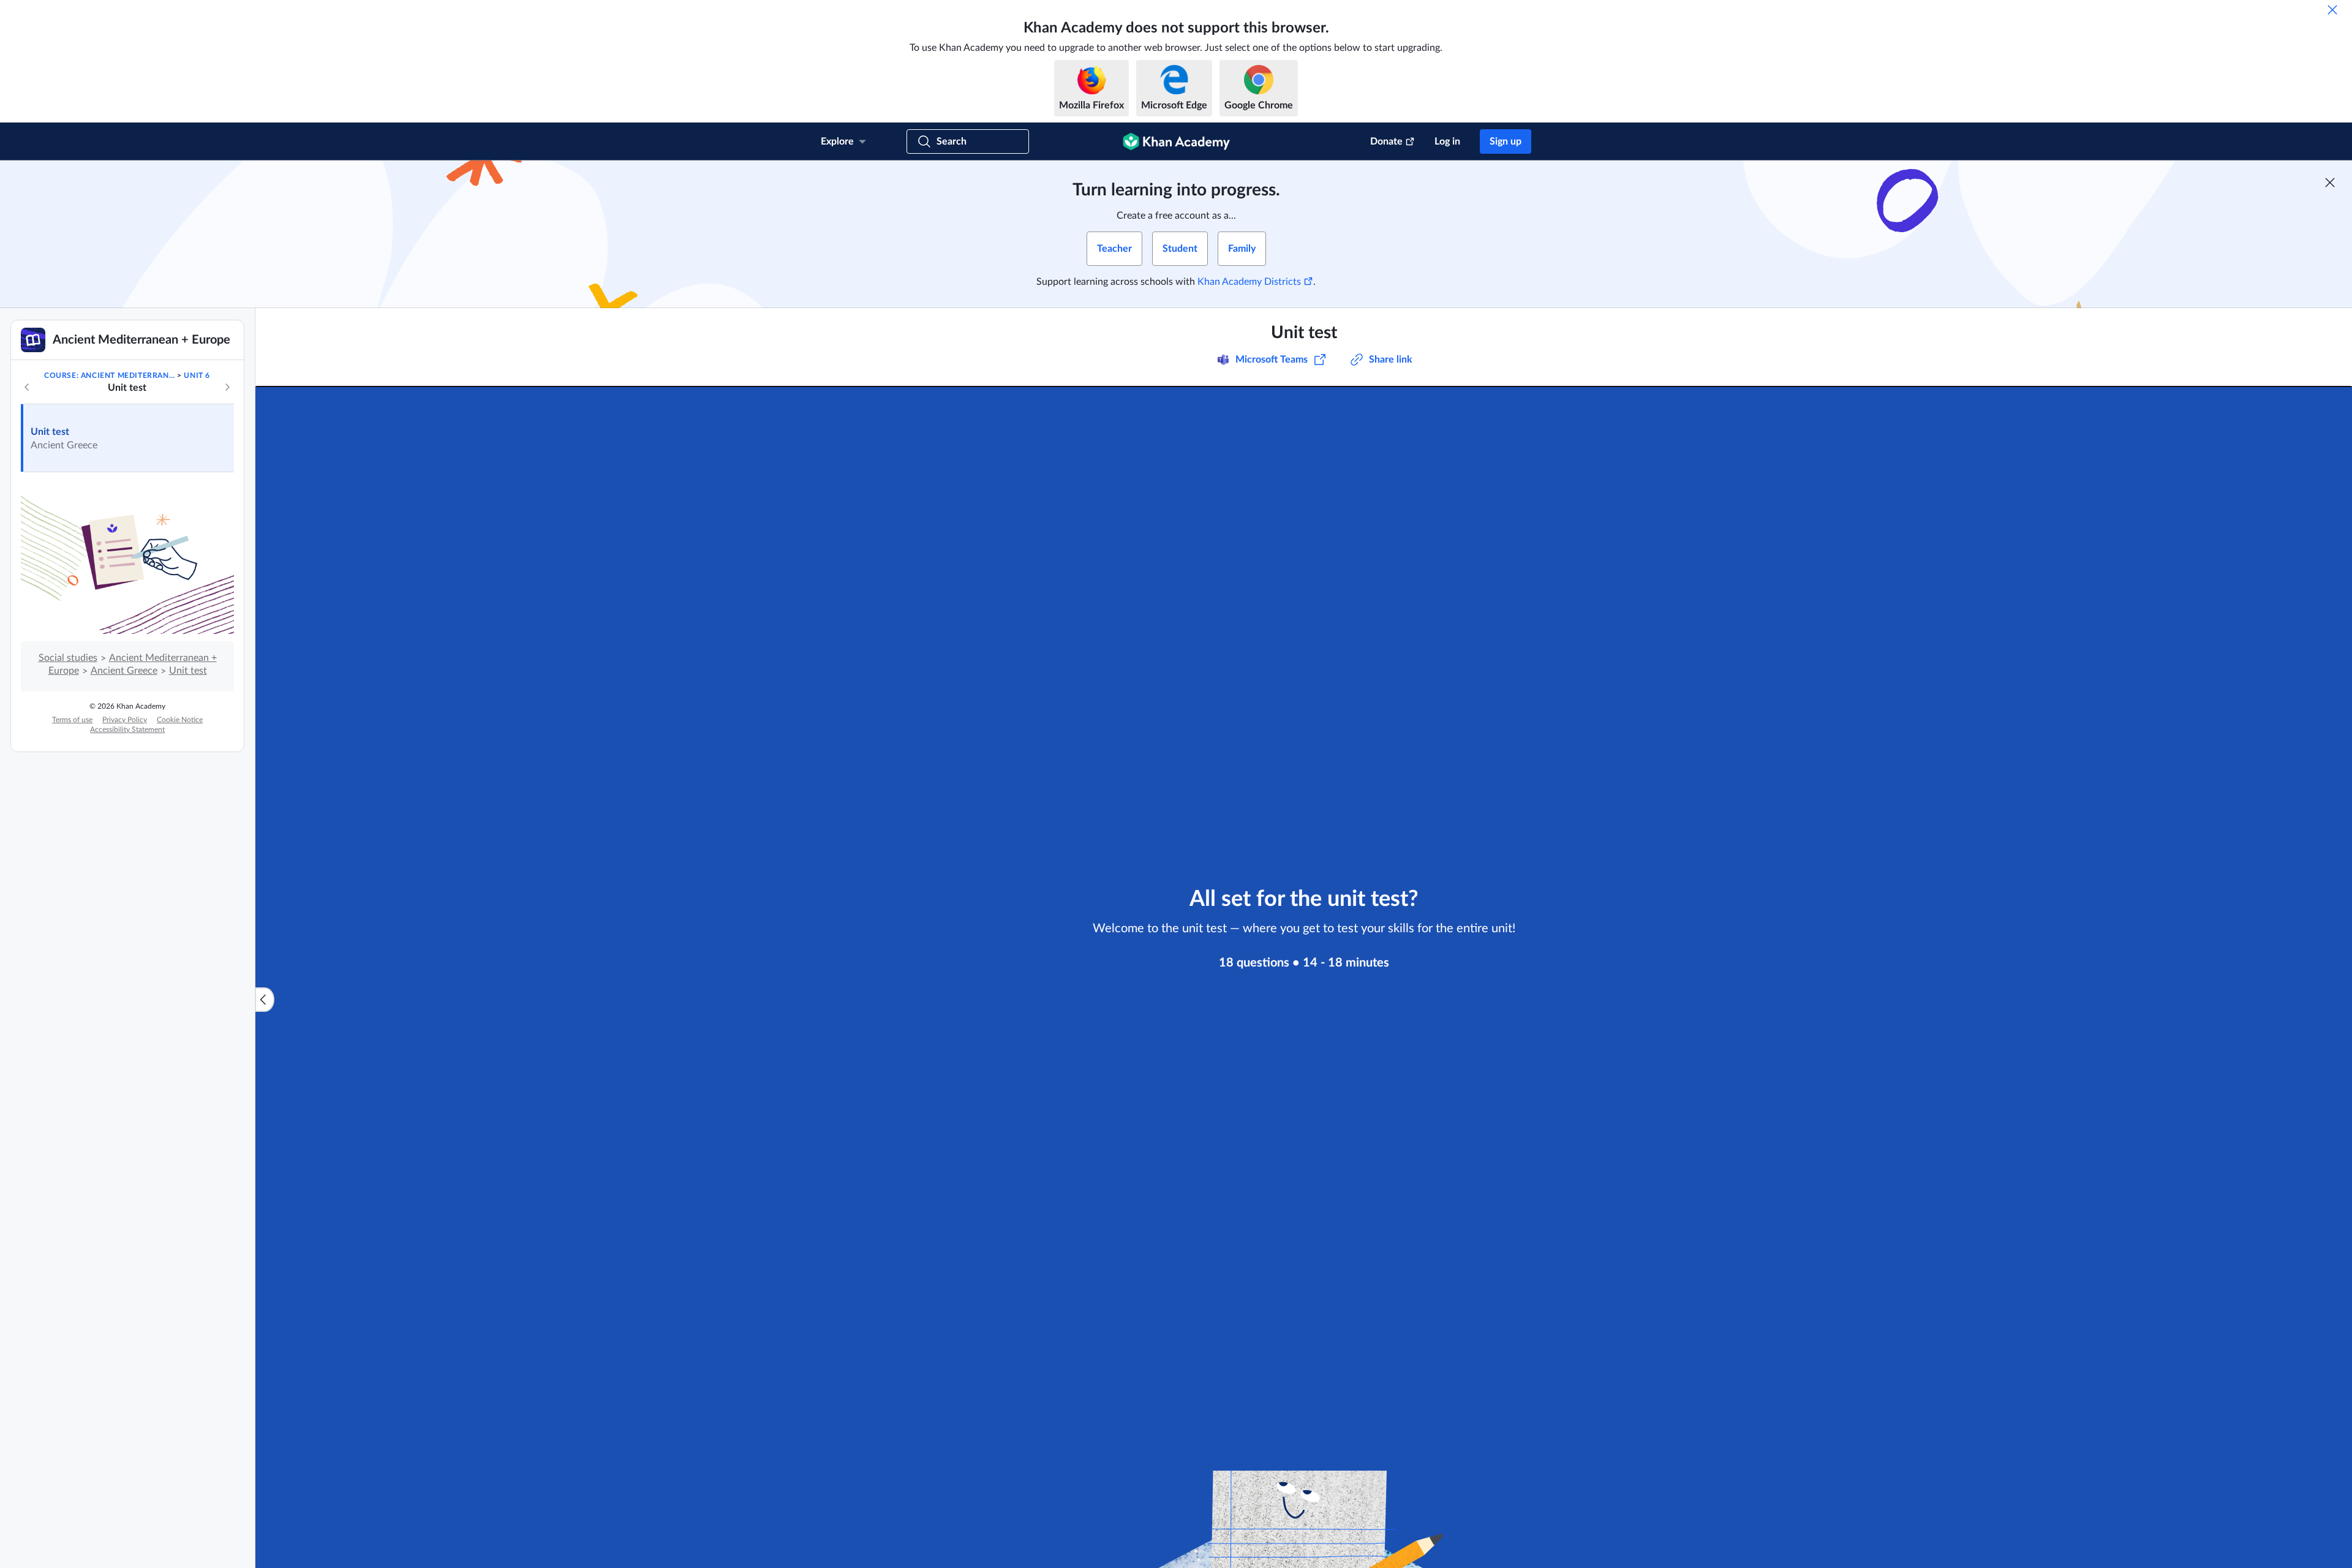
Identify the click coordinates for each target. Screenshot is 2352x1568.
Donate (1386, 141)
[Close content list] (265, 1000)
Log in (1447, 141)
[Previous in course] (27, 387)
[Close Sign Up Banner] (2330, 183)
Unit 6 (197, 375)
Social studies (68, 658)
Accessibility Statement (127, 729)
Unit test (50, 432)
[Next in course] (227, 387)
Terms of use (72, 720)
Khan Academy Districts (1249, 282)
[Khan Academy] (1176, 141)
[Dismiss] (2332, 10)
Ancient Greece (124, 671)
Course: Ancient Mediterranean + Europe (110, 375)
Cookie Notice (180, 720)
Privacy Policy (125, 720)
